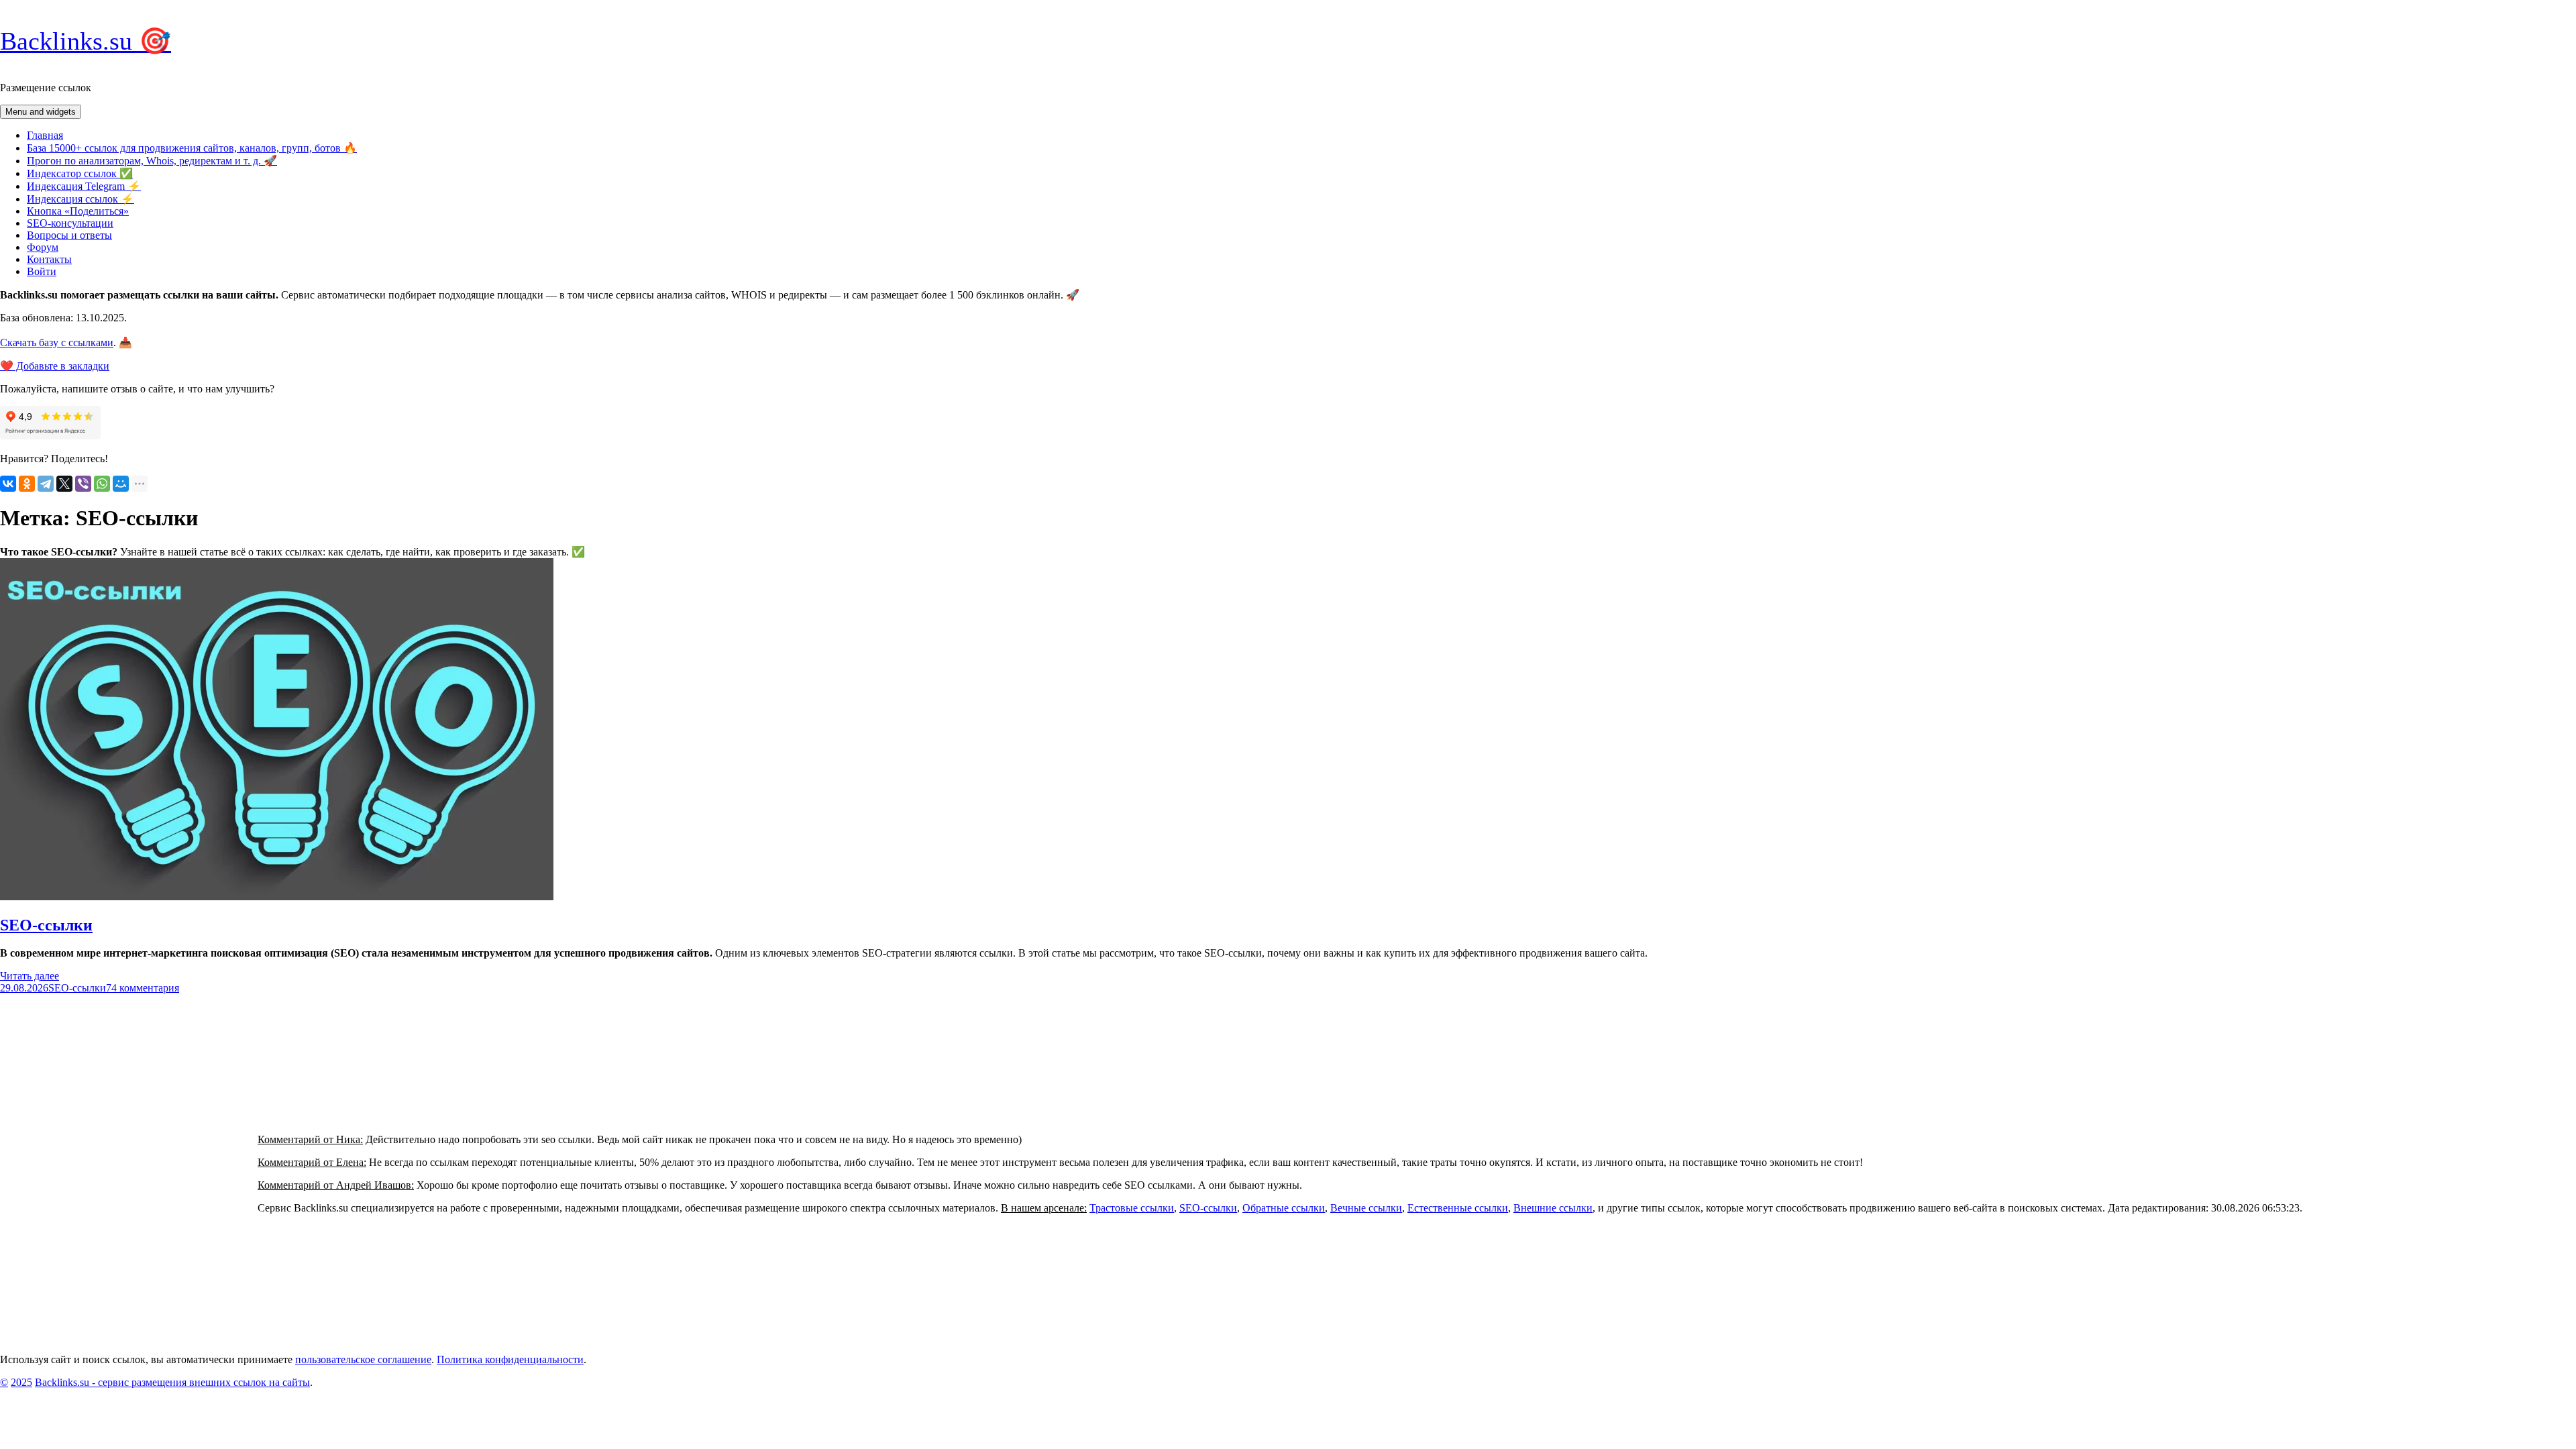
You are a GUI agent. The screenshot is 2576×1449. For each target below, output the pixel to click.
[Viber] (83, 484)
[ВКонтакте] (8, 484)
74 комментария (143, 988)
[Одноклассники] (27, 484)
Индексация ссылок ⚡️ (80, 199)
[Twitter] (64, 484)
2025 (21, 1382)
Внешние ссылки (1553, 1208)
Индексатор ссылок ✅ (80, 173)
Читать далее (30, 976)
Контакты (49, 259)
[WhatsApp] (102, 484)
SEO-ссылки (46, 925)
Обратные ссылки (1284, 1208)
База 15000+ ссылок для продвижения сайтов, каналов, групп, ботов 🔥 (192, 148)
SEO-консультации (70, 223)
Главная (45, 135)
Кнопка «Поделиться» (78, 211)
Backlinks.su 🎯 (86, 41)
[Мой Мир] (121, 484)
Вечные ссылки (1366, 1208)
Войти (42, 271)
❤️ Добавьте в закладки (55, 366)
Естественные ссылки (1458, 1208)
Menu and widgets (41, 112)
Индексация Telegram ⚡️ (84, 186)
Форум (43, 247)
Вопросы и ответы (69, 235)
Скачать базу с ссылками (57, 342)
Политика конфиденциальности (510, 1359)
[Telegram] (46, 484)
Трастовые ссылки (1132, 1208)
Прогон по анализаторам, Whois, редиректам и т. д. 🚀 (152, 161)
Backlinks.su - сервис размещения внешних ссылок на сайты (172, 1382)
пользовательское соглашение (363, 1359)
